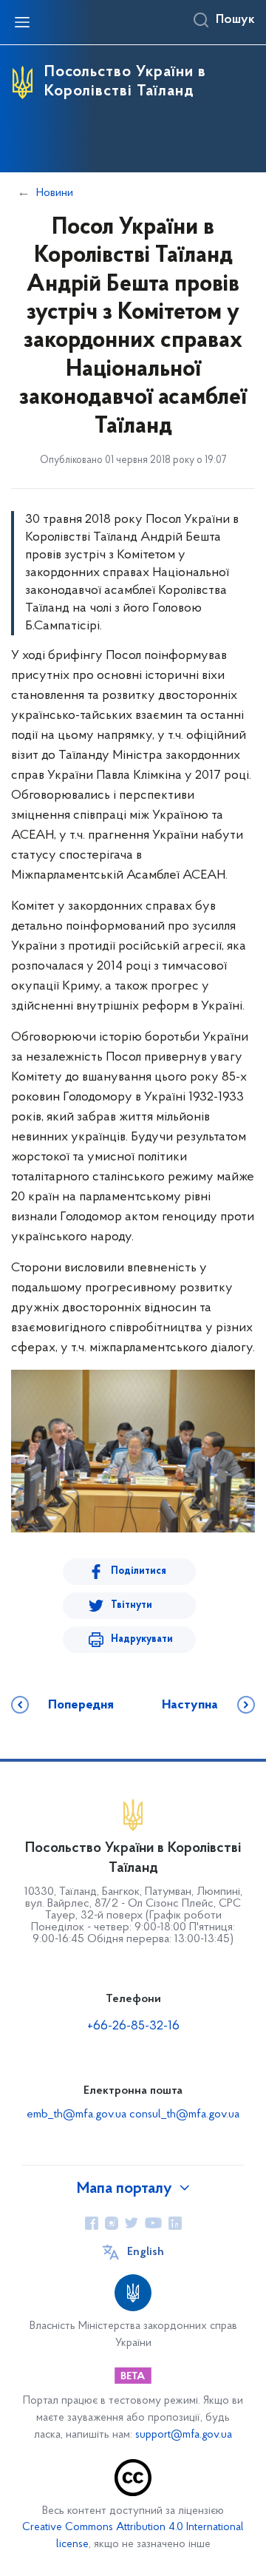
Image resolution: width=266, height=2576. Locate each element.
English (146, 2252)
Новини (55, 193)
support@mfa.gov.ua (184, 2435)
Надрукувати (142, 1639)
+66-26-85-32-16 (133, 2026)
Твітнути (132, 1605)
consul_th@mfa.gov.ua (184, 2114)
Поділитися (139, 1571)
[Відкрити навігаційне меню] (22, 22)
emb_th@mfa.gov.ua (76, 2114)
